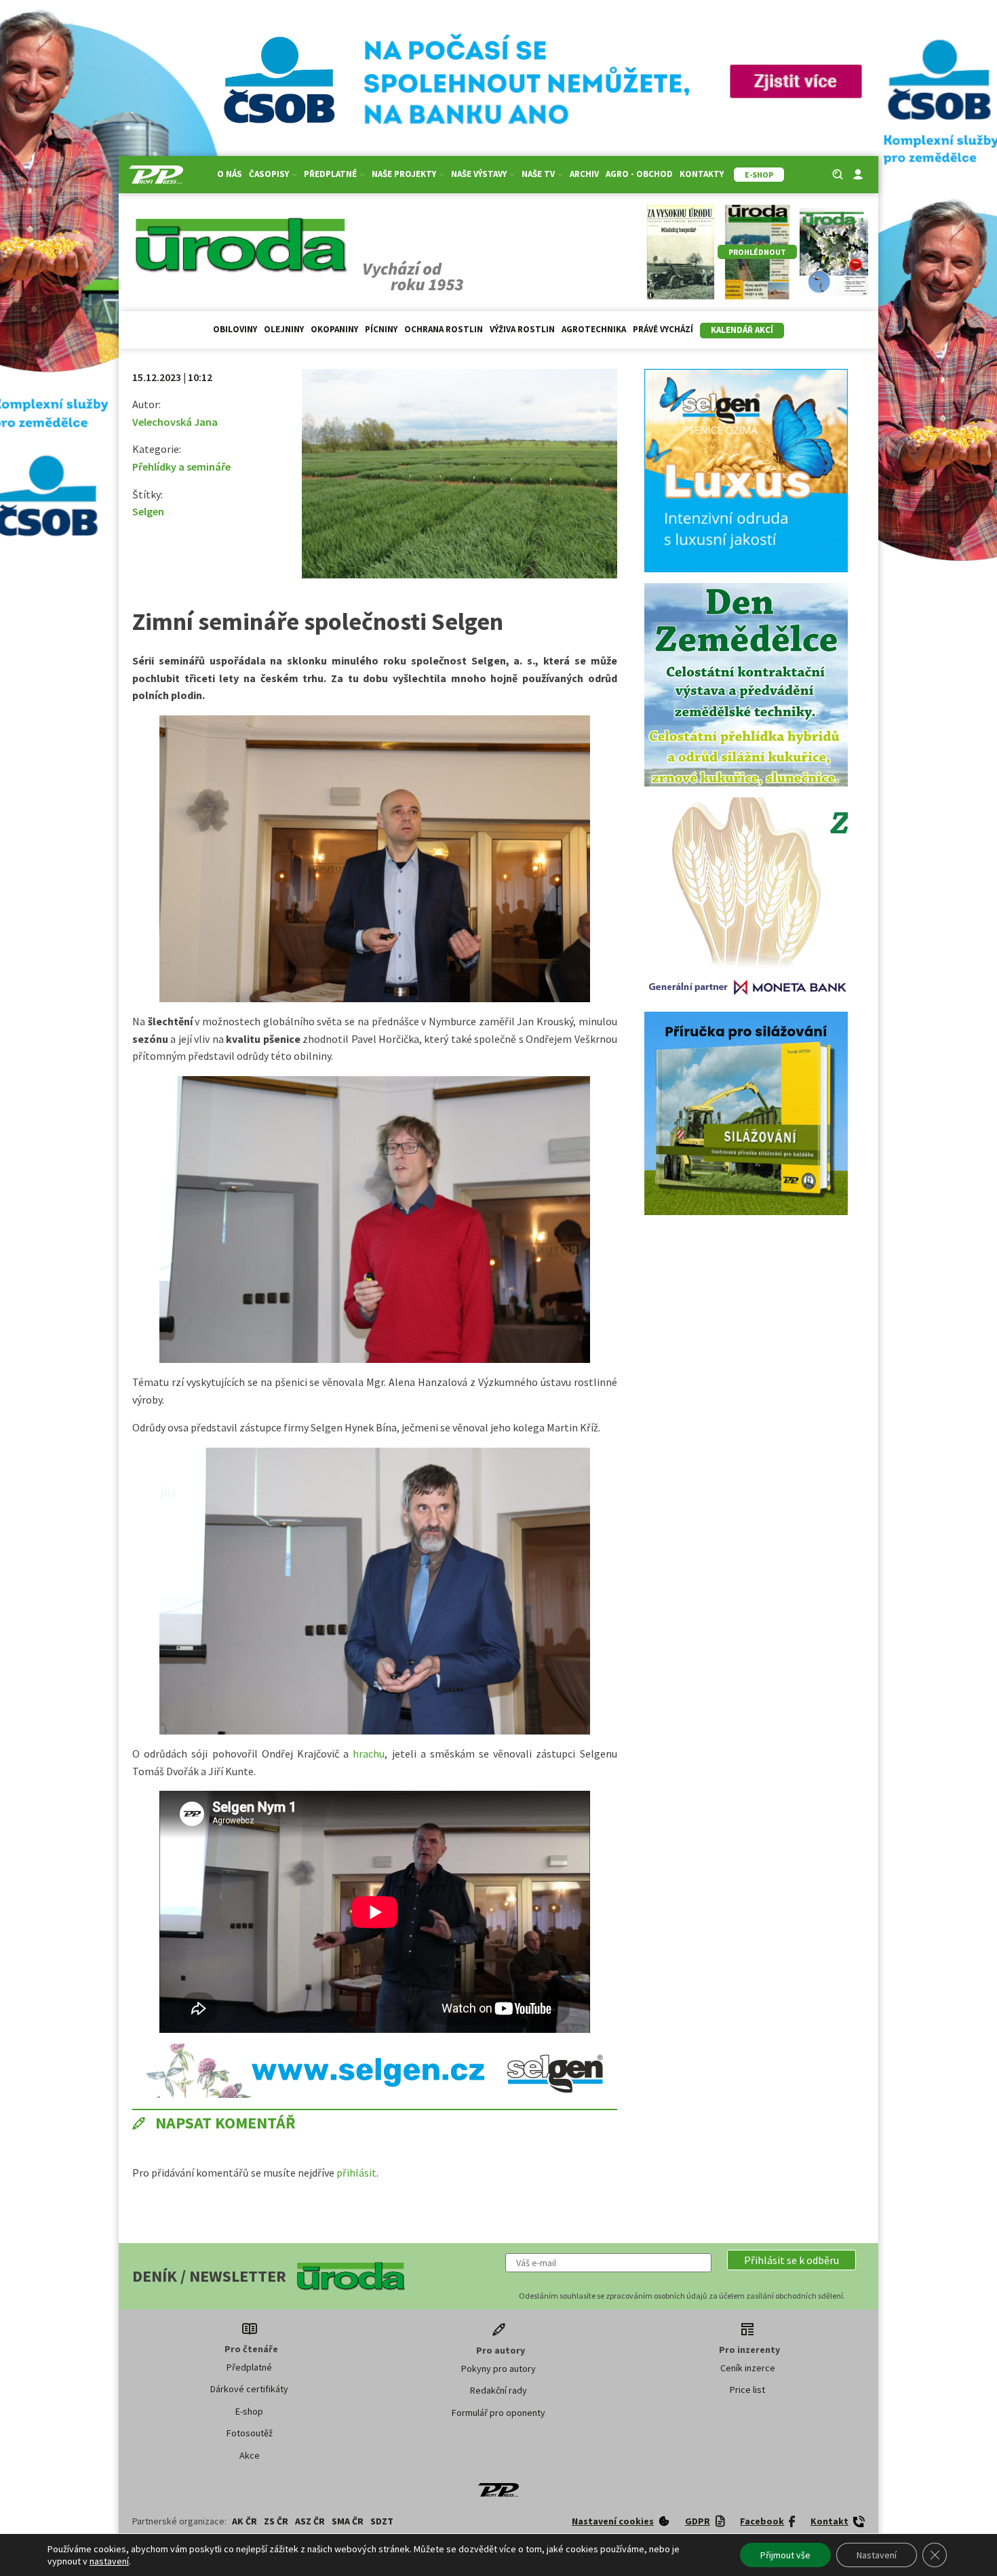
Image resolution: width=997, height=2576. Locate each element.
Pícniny (381, 329)
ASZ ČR (310, 2521)
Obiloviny (235, 329)
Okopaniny (334, 329)
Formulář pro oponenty (498, 2413)
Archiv (584, 174)
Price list (747, 2390)
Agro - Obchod (639, 174)
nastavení (109, 2561)
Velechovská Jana (175, 422)
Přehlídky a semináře (181, 467)
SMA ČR (348, 2521)
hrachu (369, 1753)
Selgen (148, 511)
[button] (791, 2260)
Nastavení (877, 2555)
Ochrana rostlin (444, 329)
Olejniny (284, 329)
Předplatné (249, 2367)
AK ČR (245, 2521)
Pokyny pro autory (498, 2369)
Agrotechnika (594, 329)
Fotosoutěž (250, 2433)
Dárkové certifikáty (249, 2389)
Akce (250, 2455)
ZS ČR (276, 2521)
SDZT (382, 2521)
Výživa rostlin (522, 329)
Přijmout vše (785, 2555)
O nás (230, 174)
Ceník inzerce (748, 2368)
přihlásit (356, 2173)
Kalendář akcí (742, 330)
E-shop (249, 2411)
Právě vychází (663, 329)
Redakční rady (498, 2390)
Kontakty (702, 174)
